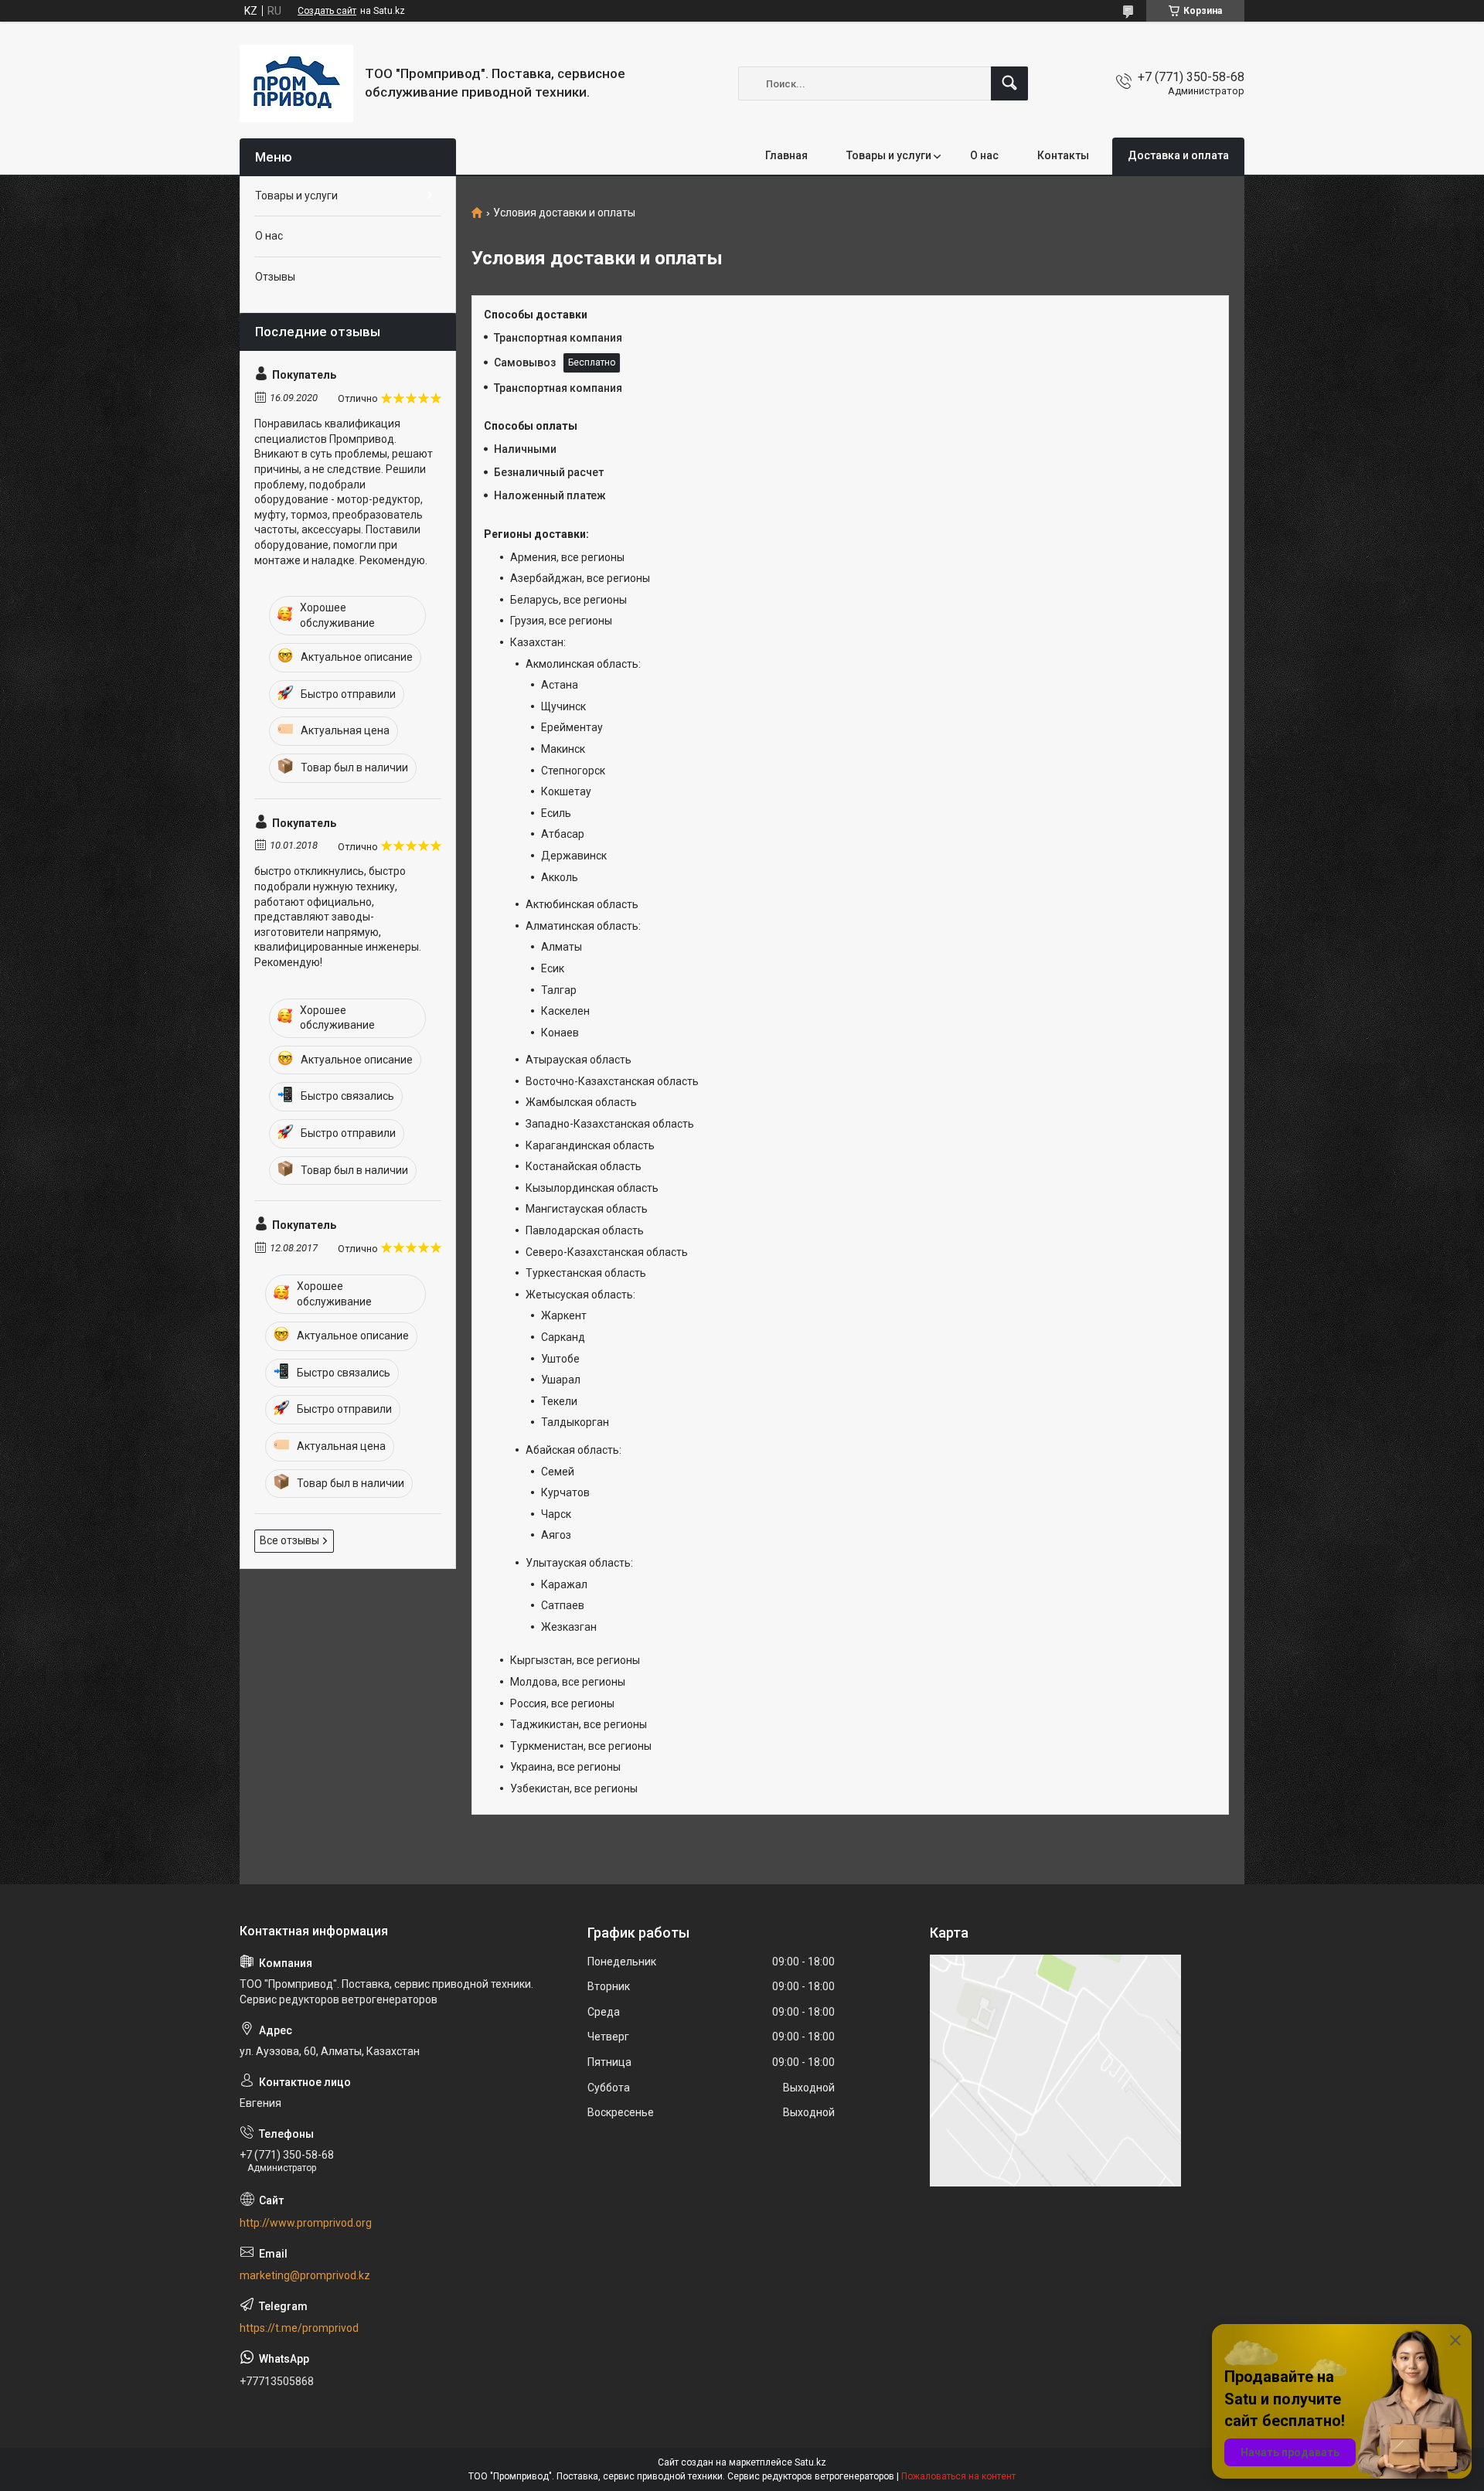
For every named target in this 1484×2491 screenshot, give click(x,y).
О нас (984, 155)
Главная (786, 155)
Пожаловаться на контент (958, 2476)
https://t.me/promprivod (299, 2328)
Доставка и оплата (1178, 155)
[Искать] (1009, 83)
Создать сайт (327, 11)
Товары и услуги (889, 155)
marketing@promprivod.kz (305, 2275)
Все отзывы (289, 1540)
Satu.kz (810, 2462)
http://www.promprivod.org (306, 2223)
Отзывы (275, 277)
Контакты (1063, 155)
